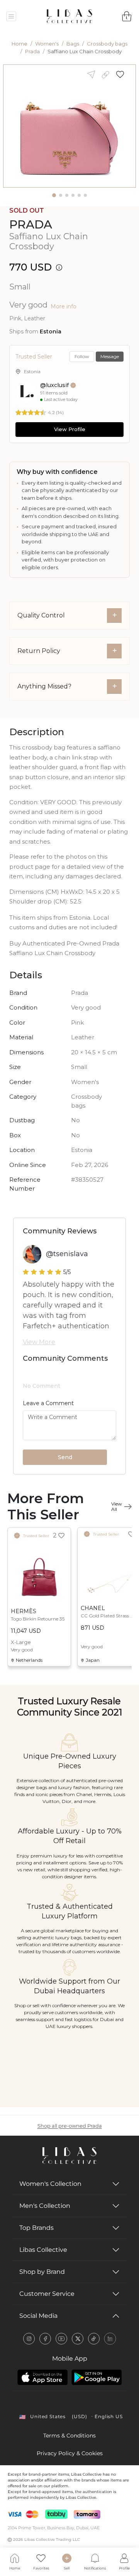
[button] (123, 74)
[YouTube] (61, 2339)
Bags (73, 44)
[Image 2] (61, 195)
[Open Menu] (11, 16)
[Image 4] (73, 195)
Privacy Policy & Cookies (70, 2453)
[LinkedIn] (110, 2339)
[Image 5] (79, 195)
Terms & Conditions (69, 2436)
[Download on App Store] (42, 2377)
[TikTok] (94, 2339)
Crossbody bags (107, 44)
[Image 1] (54, 195)
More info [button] (64, 306)
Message (110, 356)
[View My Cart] (127, 16)
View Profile (70, 429)
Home (19, 44)
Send (65, 1457)
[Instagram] (29, 2339)
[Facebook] (45, 2339)
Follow (82, 356)
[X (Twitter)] (78, 2339)
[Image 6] (85, 195)
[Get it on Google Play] (97, 2377)
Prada (32, 51)
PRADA (31, 224)
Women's (47, 44)
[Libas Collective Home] (69, 2156)
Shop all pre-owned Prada (70, 2126)
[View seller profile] (26, 392)
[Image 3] (67, 195)
